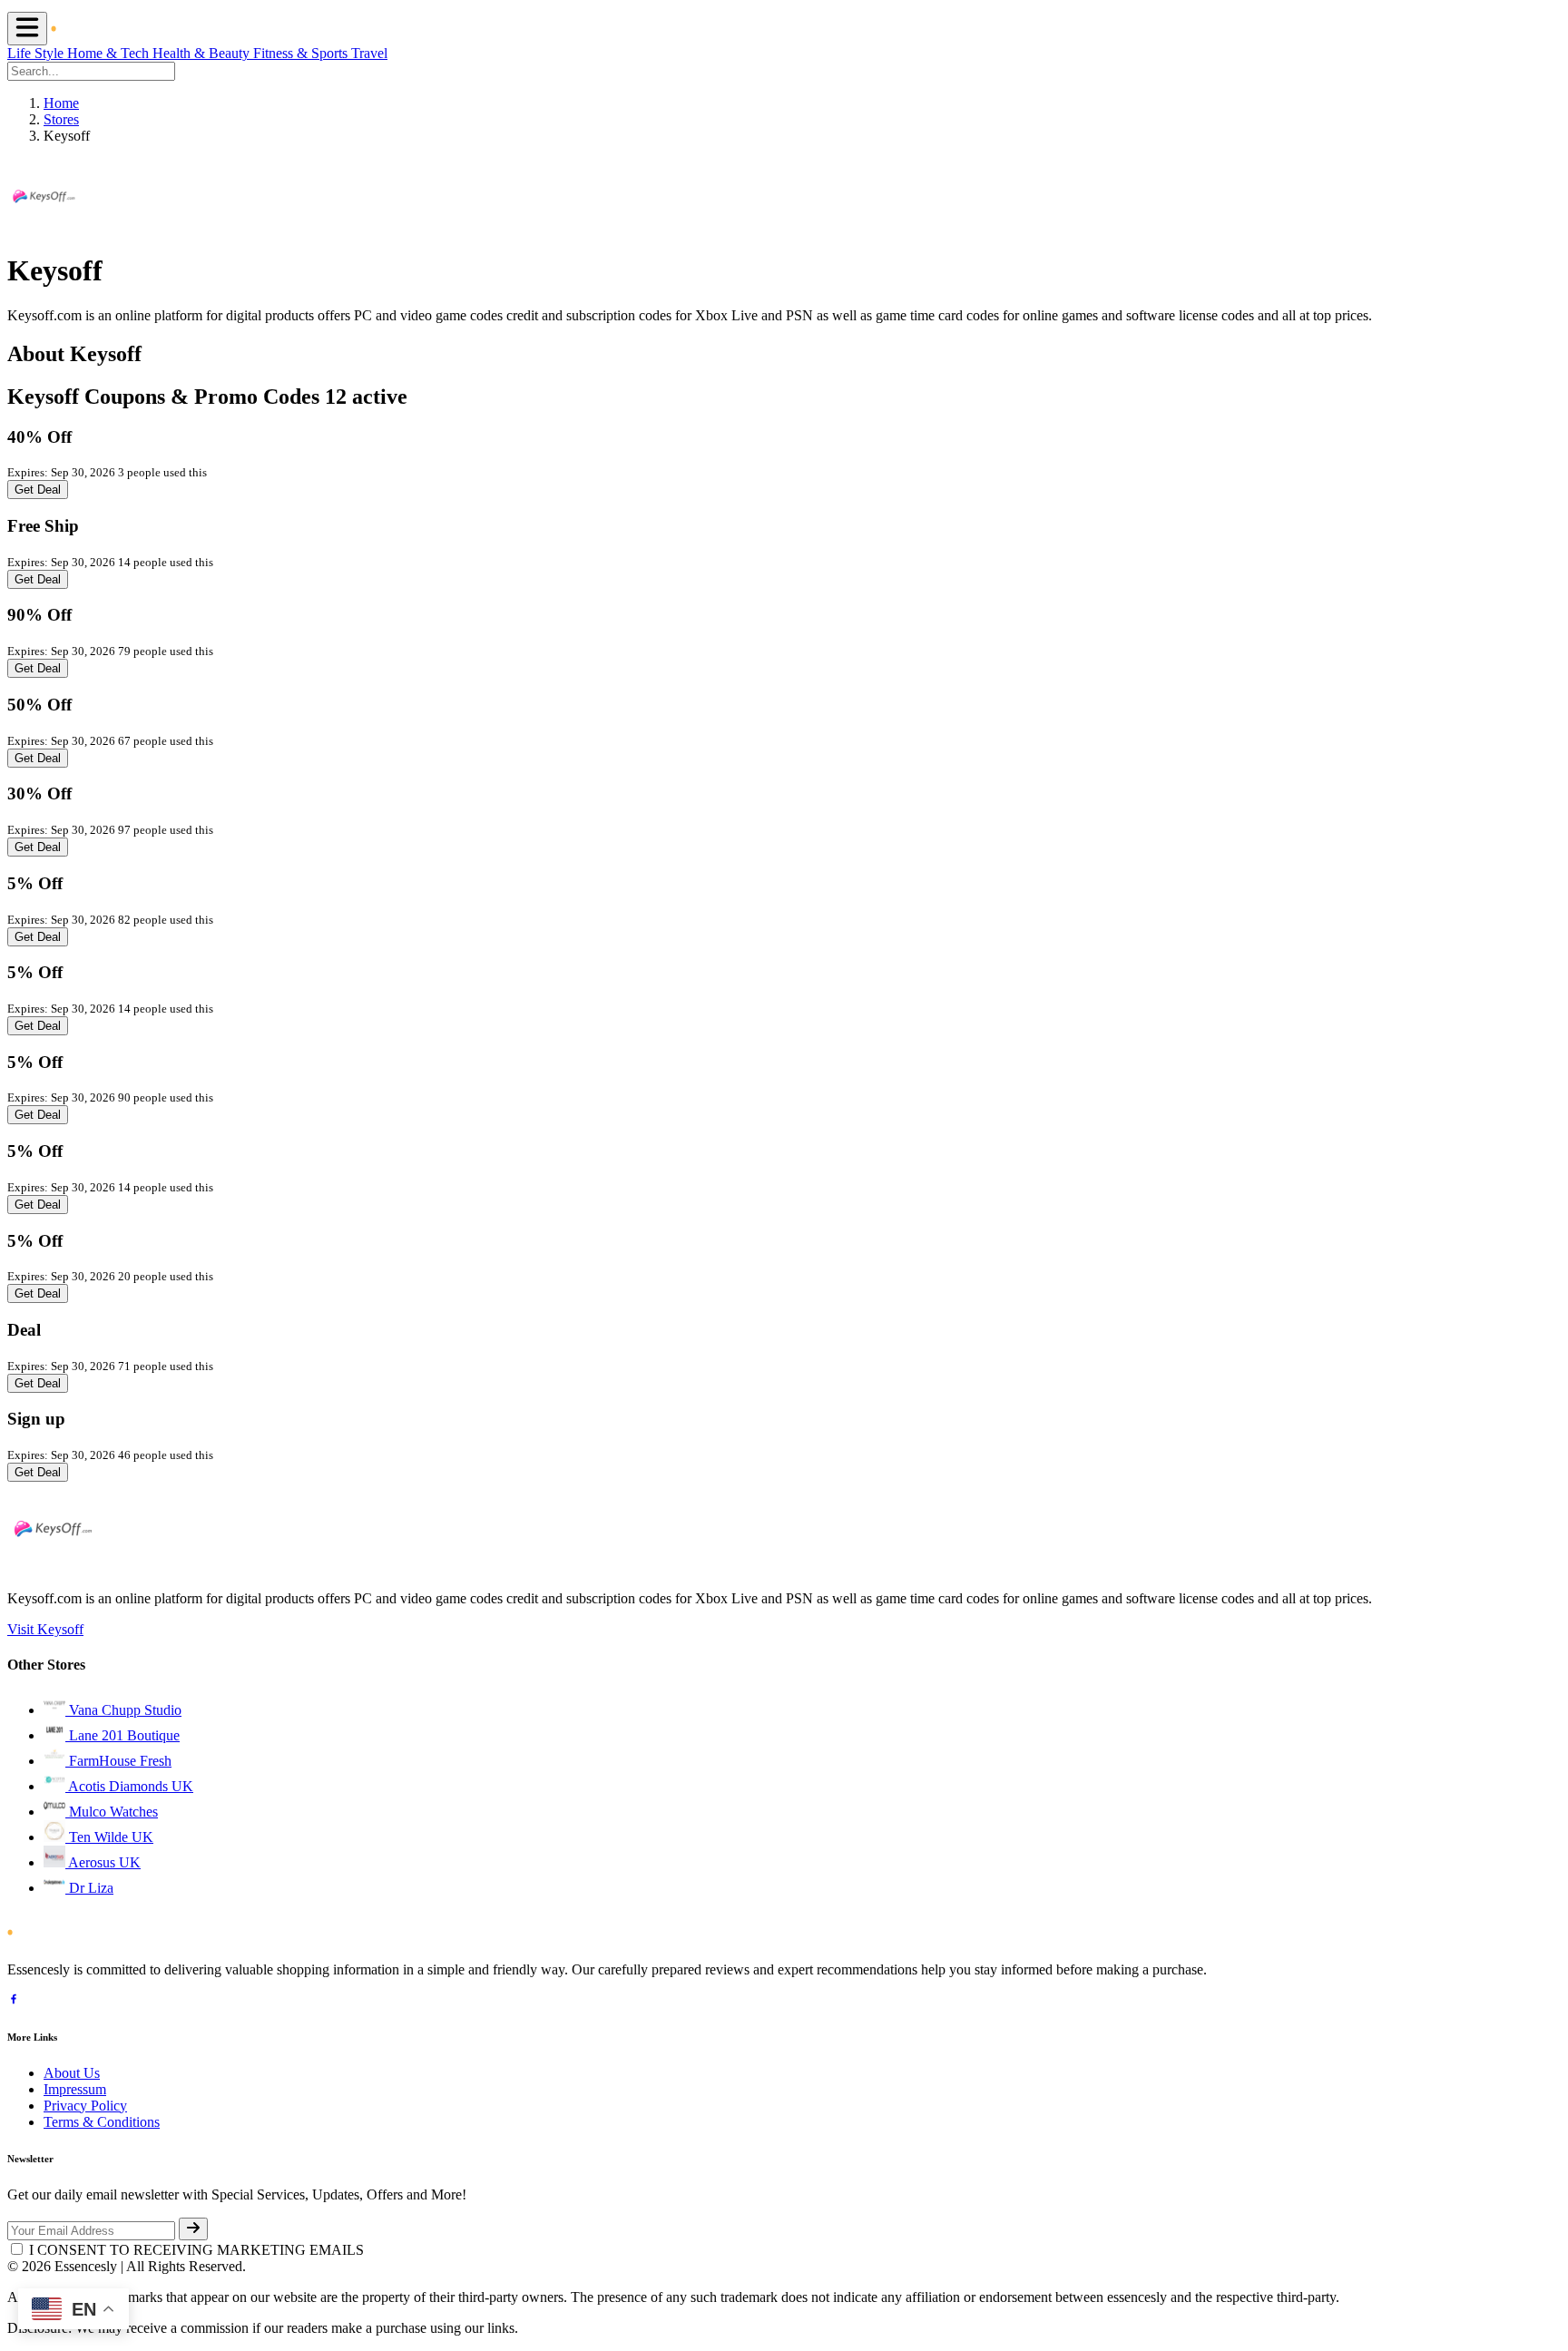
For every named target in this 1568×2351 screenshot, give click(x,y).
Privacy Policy (85, 2106)
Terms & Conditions (102, 2122)
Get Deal (38, 490)
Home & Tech (110, 53)
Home (61, 103)
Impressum (75, 2089)
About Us (72, 2073)
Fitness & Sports (302, 53)
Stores (61, 119)
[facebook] (14, 2001)
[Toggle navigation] (27, 29)
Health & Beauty (203, 53)
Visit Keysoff (45, 1629)
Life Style (37, 53)
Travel (369, 53)
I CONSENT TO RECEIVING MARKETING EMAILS (196, 2250)
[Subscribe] (193, 2229)
